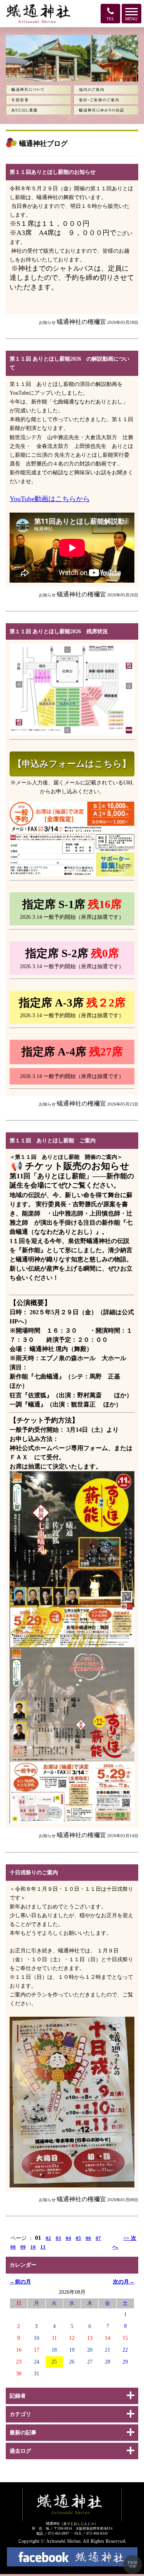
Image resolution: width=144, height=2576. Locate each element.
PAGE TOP (133, 2565)
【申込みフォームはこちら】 (72, 764)
